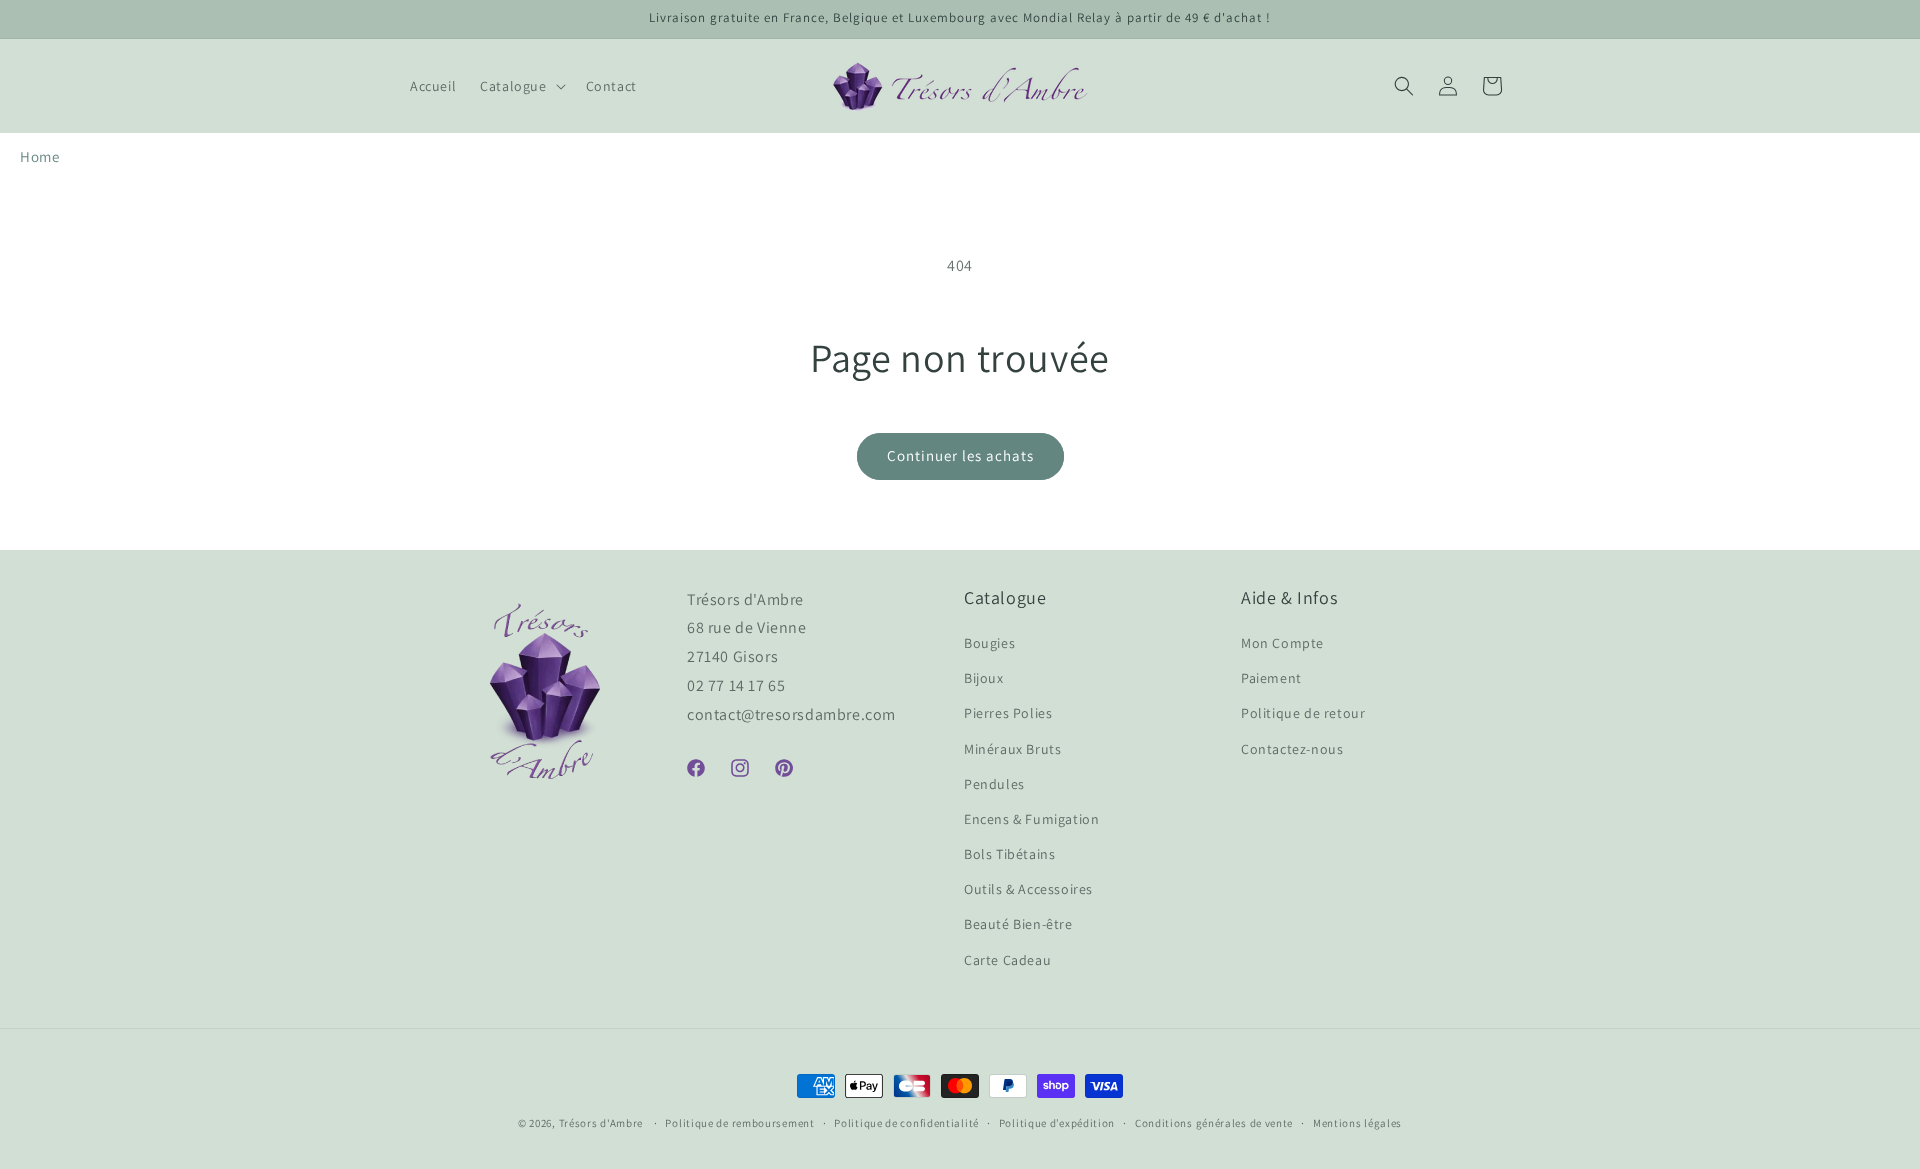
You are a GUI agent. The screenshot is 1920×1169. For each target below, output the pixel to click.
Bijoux (984, 678)
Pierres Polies (1008, 713)
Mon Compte (1282, 643)
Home (39, 156)
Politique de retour (1303, 713)
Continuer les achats (960, 455)
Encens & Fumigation (1031, 819)
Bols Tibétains (1009, 854)
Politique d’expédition (1057, 1123)
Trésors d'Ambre (601, 1123)
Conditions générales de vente (1214, 1123)
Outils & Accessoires (1028, 889)
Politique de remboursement (739, 1123)
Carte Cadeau (1007, 960)
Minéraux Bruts (1012, 749)
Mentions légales (1357, 1123)
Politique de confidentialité (906, 1123)
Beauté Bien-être (1018, 924)
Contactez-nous (1292, 749)
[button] (520, 86)
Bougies (989, 643)
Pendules (994, 784)
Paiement (1271, 678)
